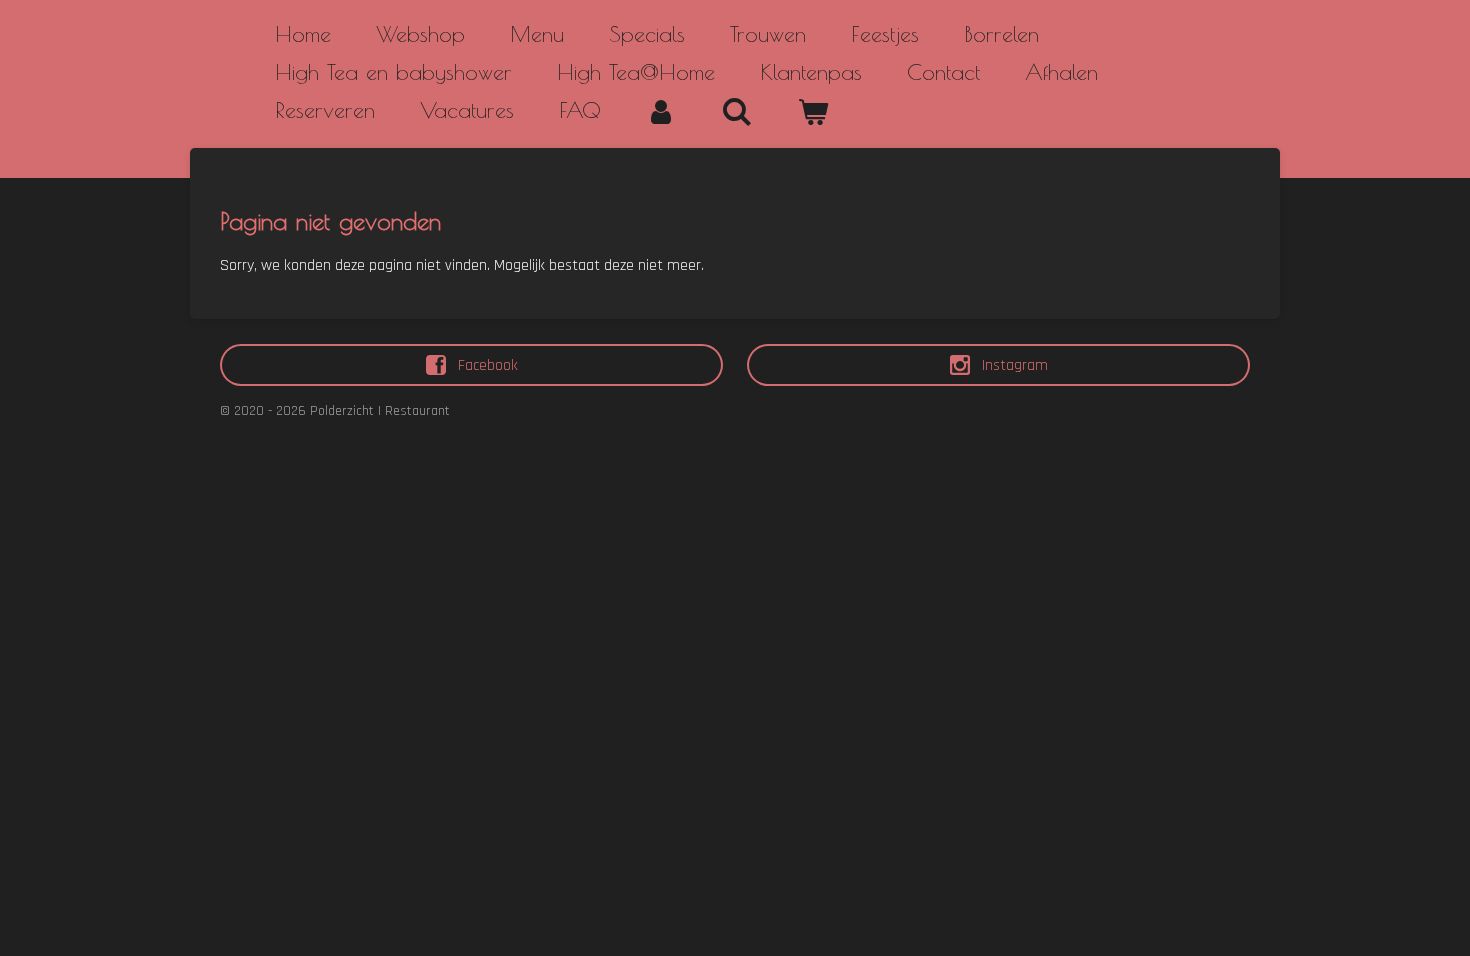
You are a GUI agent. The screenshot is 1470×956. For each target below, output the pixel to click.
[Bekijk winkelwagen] (813, 112)
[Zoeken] (737, 112)
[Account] (661, 112)
